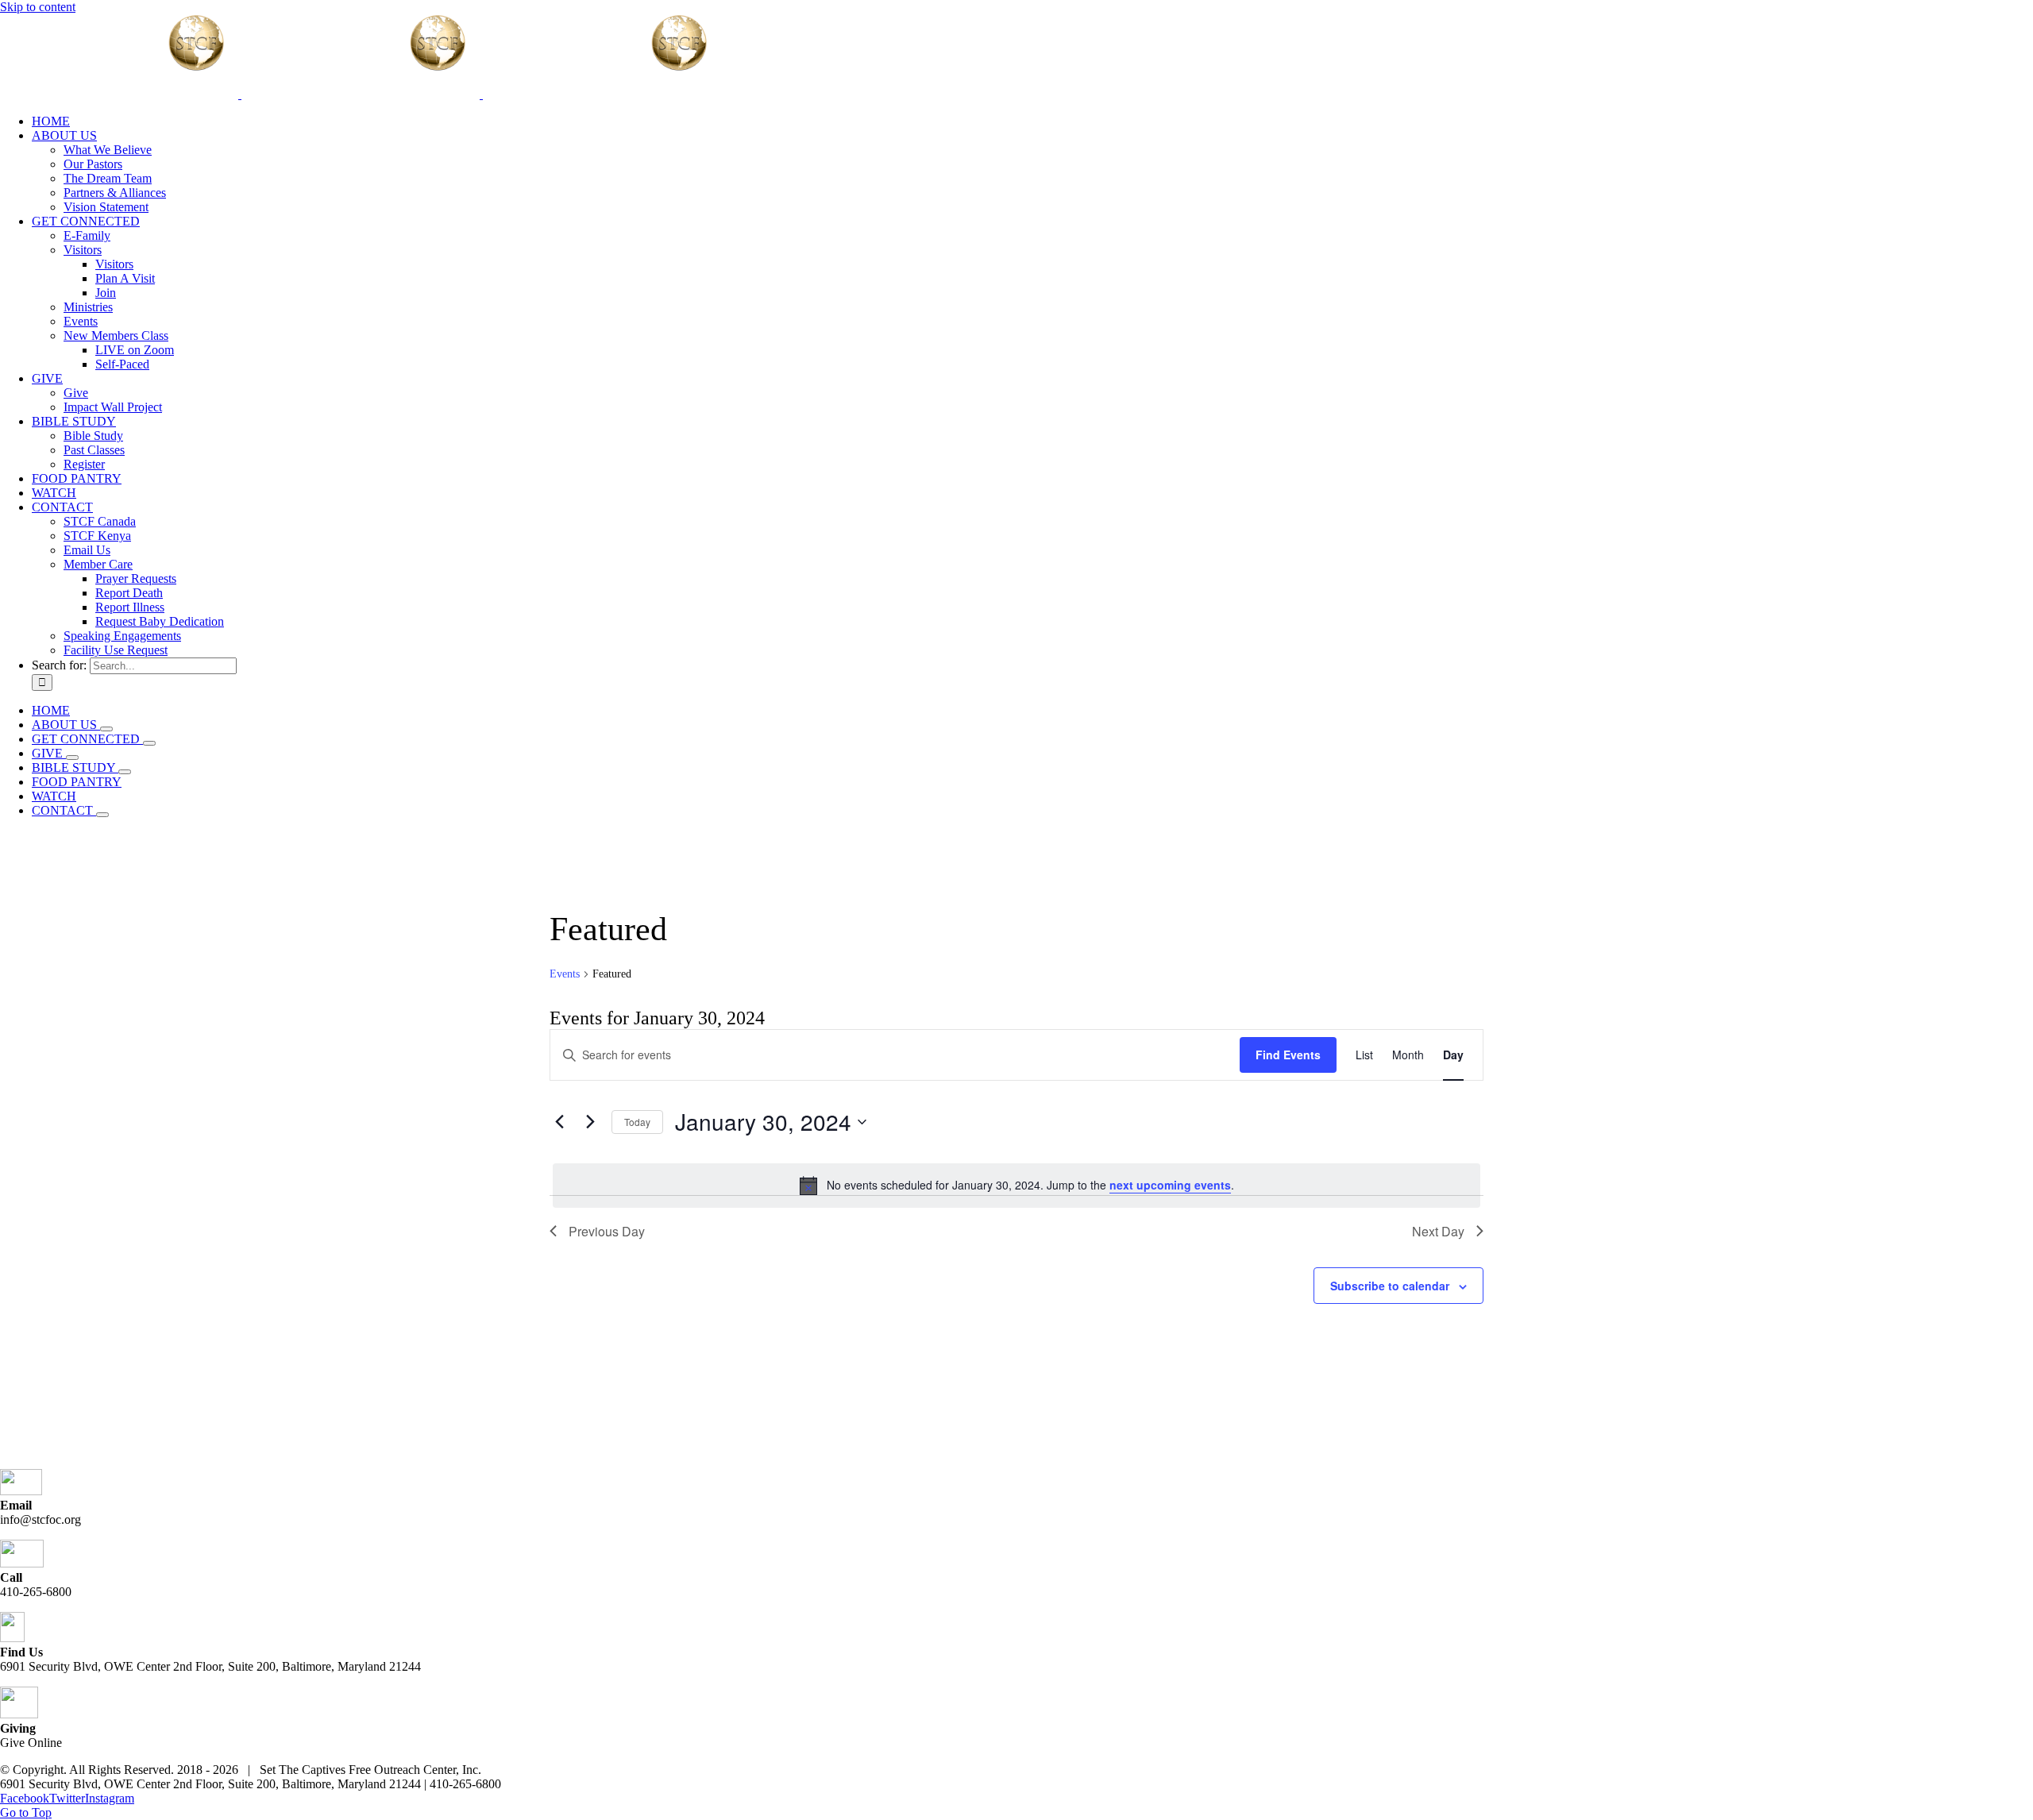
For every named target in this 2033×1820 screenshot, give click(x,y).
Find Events (1288, 1055)
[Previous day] (559, 1122)
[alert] (1016, 1186)
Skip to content (38, 7)
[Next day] (590, 1122)
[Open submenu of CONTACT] (102, 815)
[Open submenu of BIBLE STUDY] (125, 772)
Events (565, 974)
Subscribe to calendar (1390, 1286)
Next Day (1438, 1231)
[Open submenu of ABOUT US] (106, 729)
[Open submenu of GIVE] (72, 758)
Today (637, 1122)
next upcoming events (1170, 1185)
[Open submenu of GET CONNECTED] (149, 743)
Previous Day (607, 1231)
